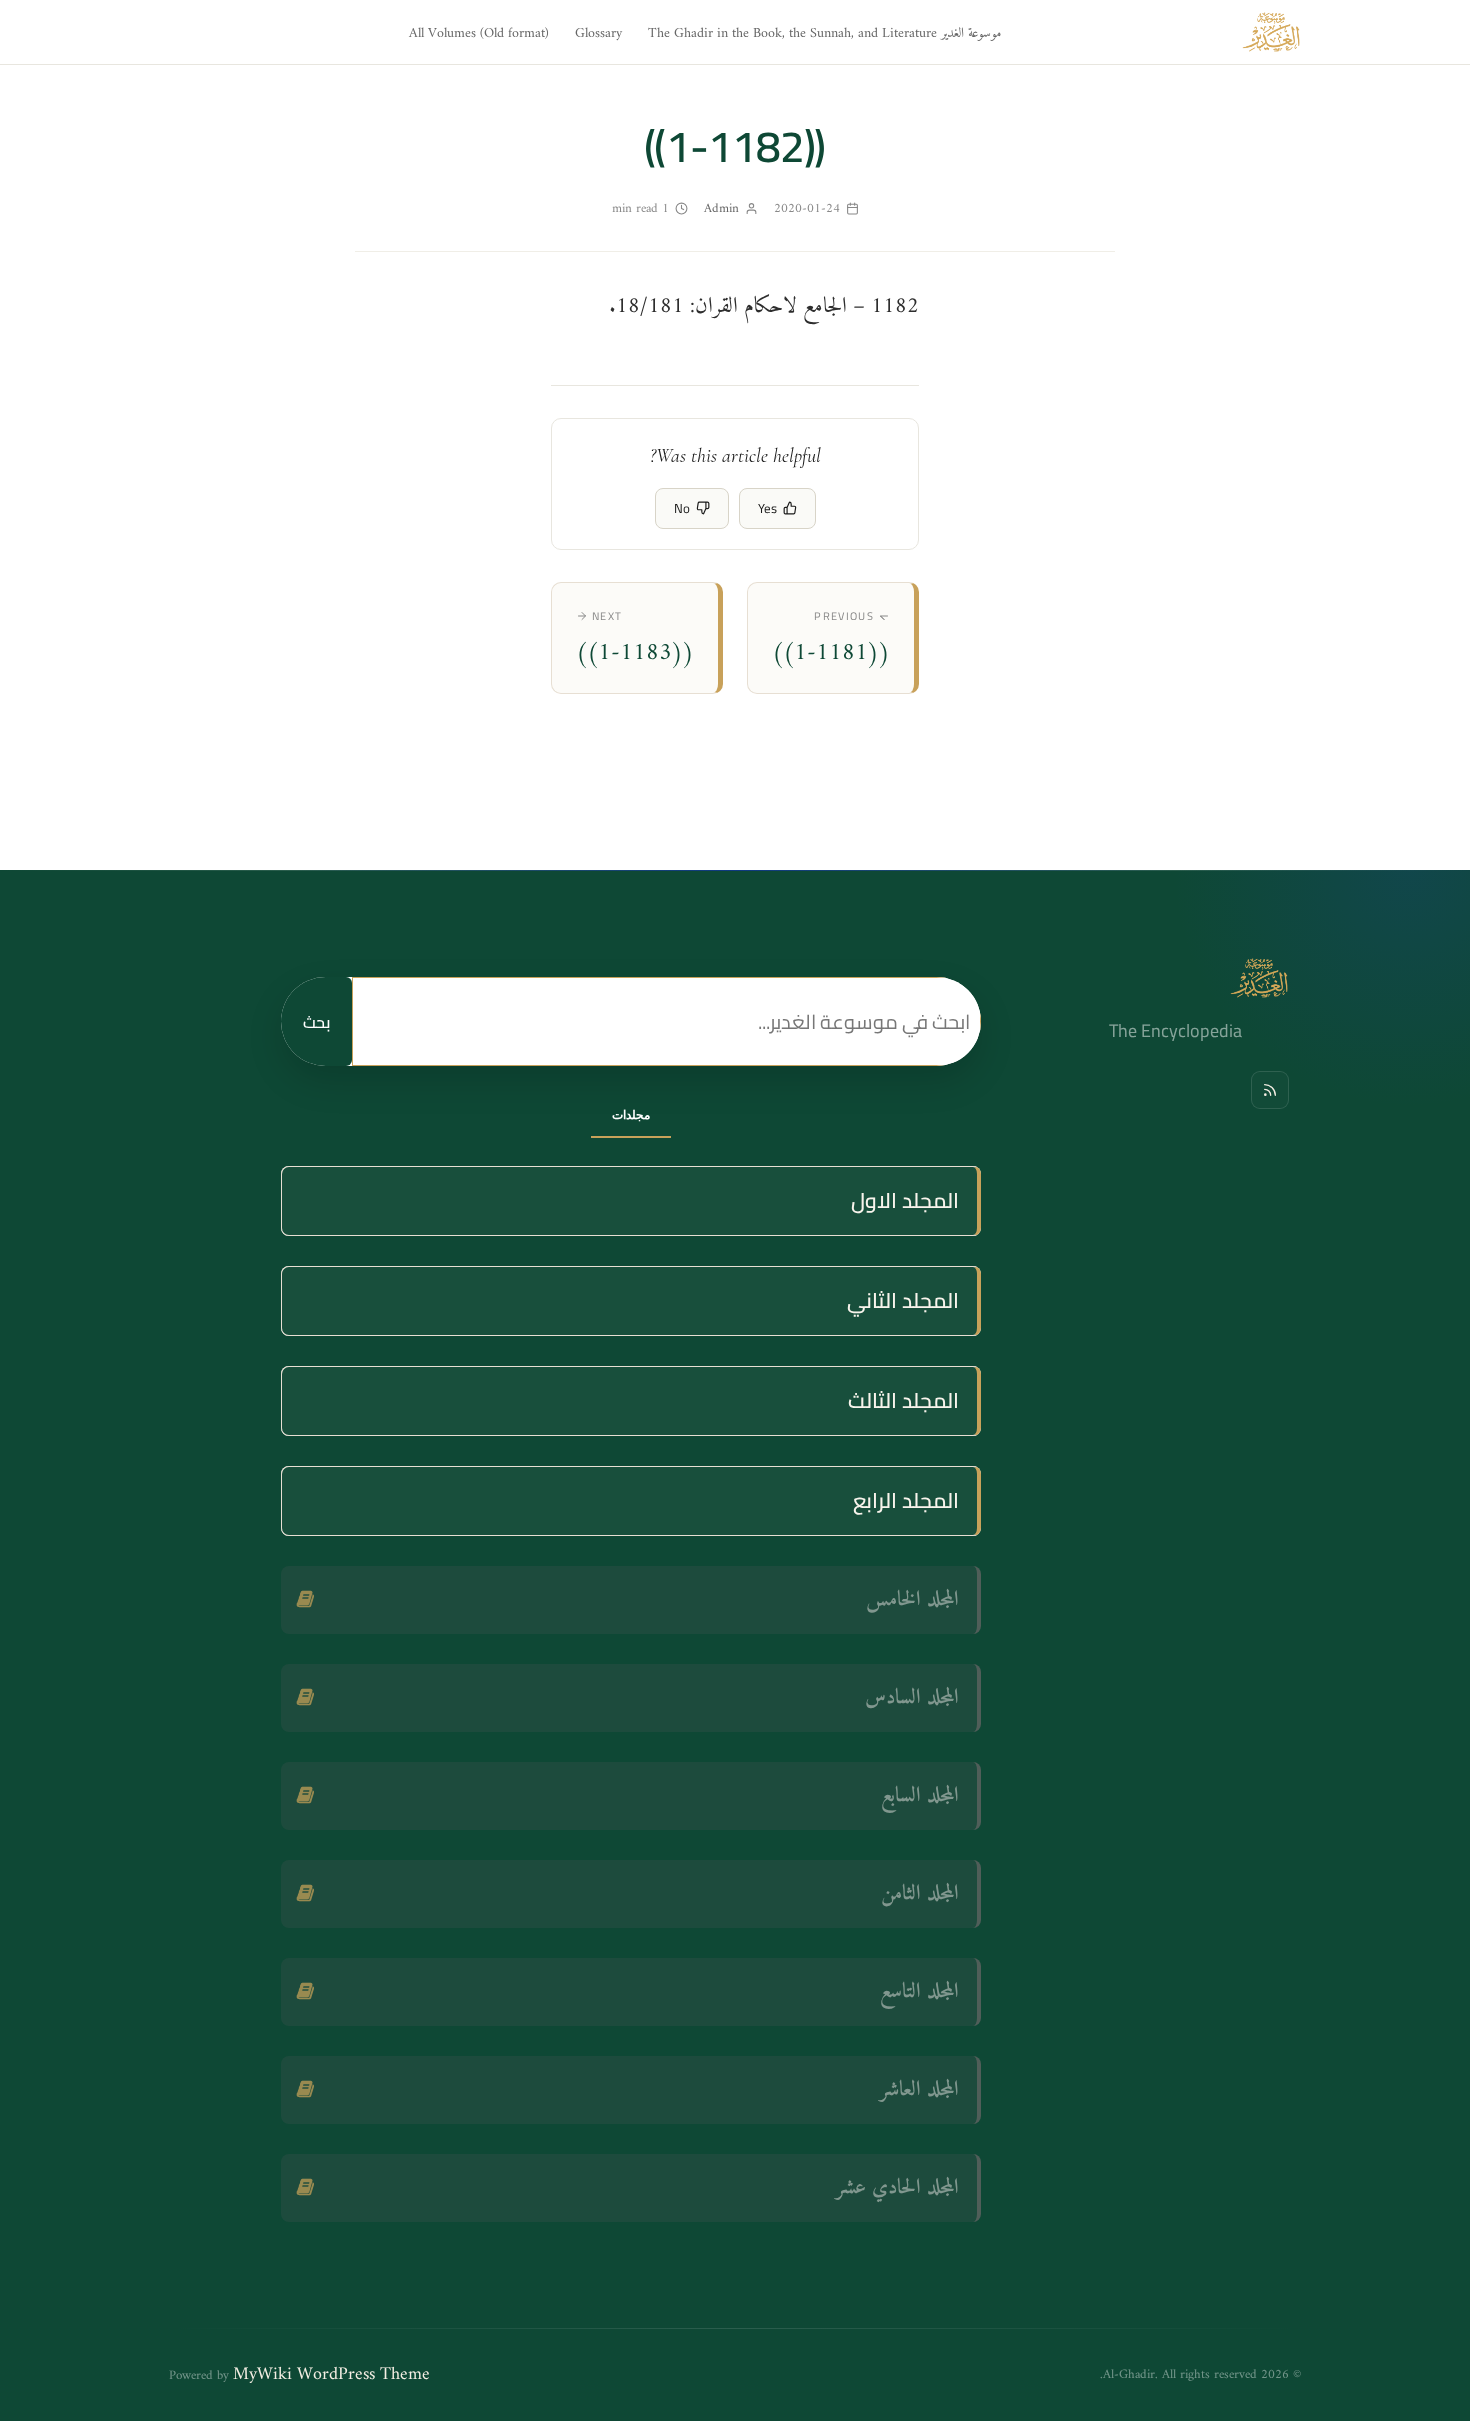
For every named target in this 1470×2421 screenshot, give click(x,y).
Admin (721, 208)
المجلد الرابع (906, 1500)
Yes (767, 508)
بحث (316, 1022)
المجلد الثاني (903, 1300)
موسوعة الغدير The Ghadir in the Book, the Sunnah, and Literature (824, 33)
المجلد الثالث (903, 1400)
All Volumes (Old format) (479, 33)
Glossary (598, 33)
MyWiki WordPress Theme (331, 2374)
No (682, 508)
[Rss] (1270, 1090)
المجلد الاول (905, 1200)
